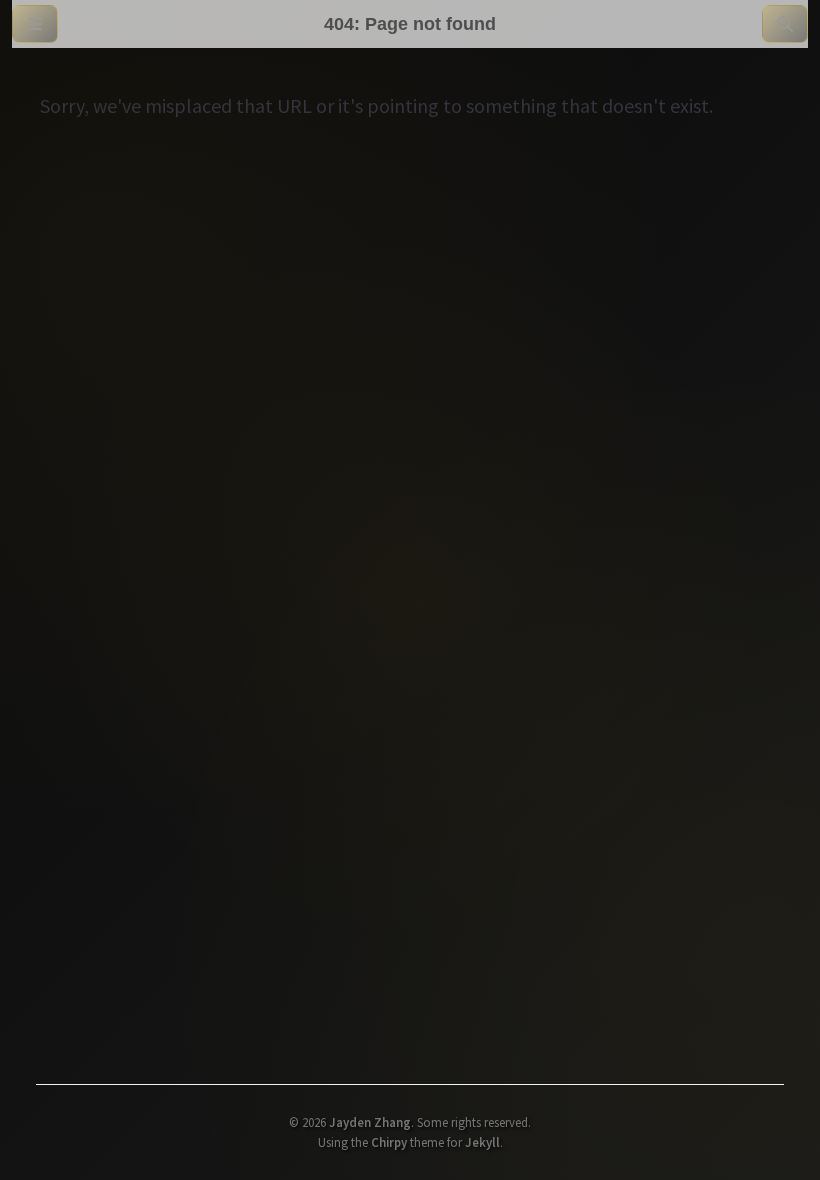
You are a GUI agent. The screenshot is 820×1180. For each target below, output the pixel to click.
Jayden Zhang (370, 1122)
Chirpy (389, 1142)
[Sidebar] (35, 24)
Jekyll (482, 1142)
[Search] (785, 24)
